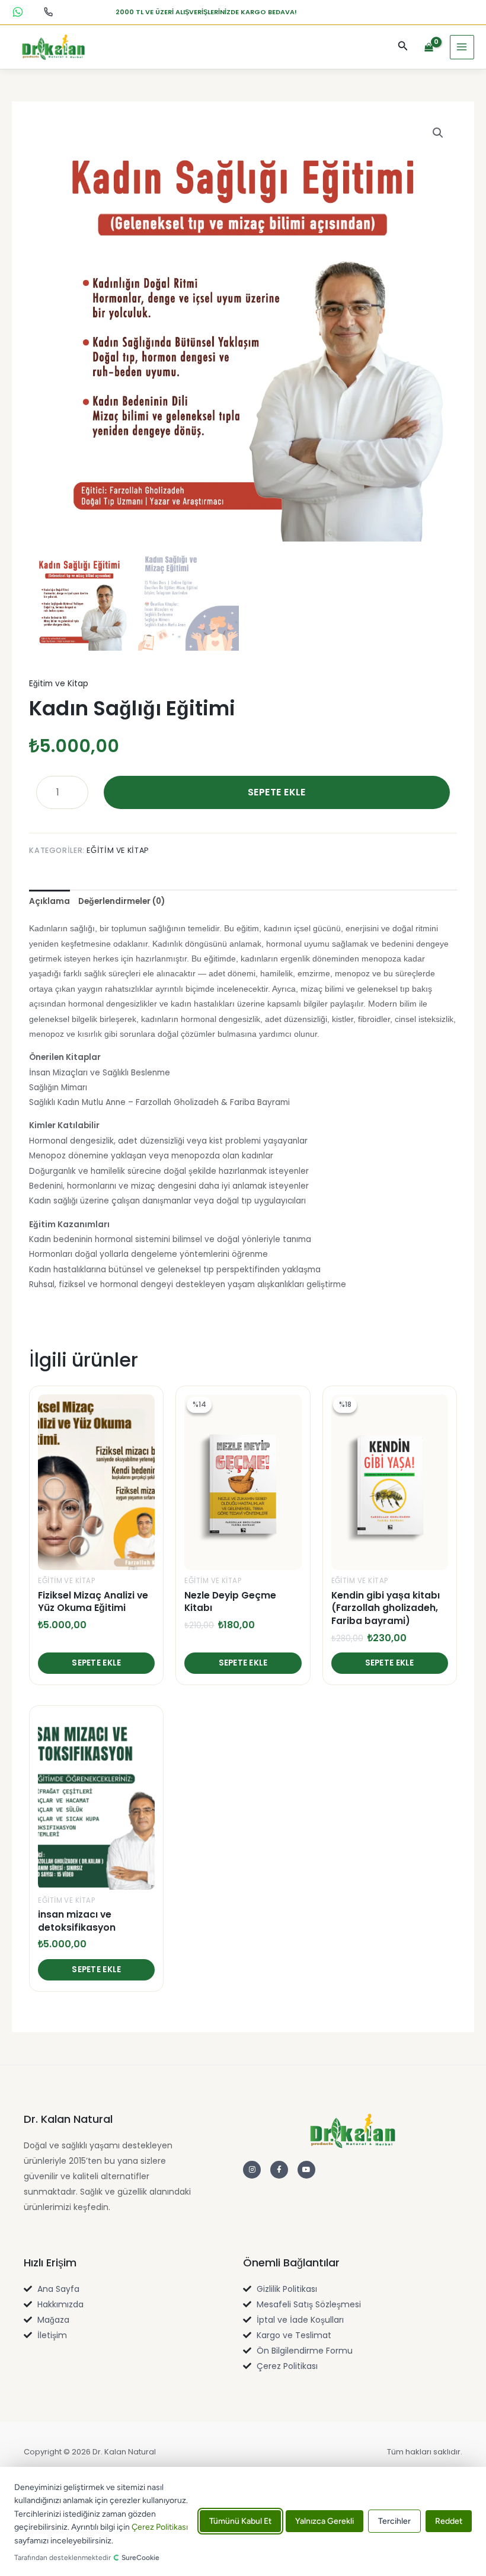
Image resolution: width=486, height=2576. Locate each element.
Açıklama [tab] (49, 901)
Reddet (449, 2522)
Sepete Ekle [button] (96, 1663)
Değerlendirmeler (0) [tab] (121, 901)
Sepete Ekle (277, 792)
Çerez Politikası (160, 2527)
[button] (403, 47)
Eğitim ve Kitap (59, 684)
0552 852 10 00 (18, 12)
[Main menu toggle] (462, 47)
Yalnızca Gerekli (324, 2522)
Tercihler (394, 2522)
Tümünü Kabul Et (240, 2522)
